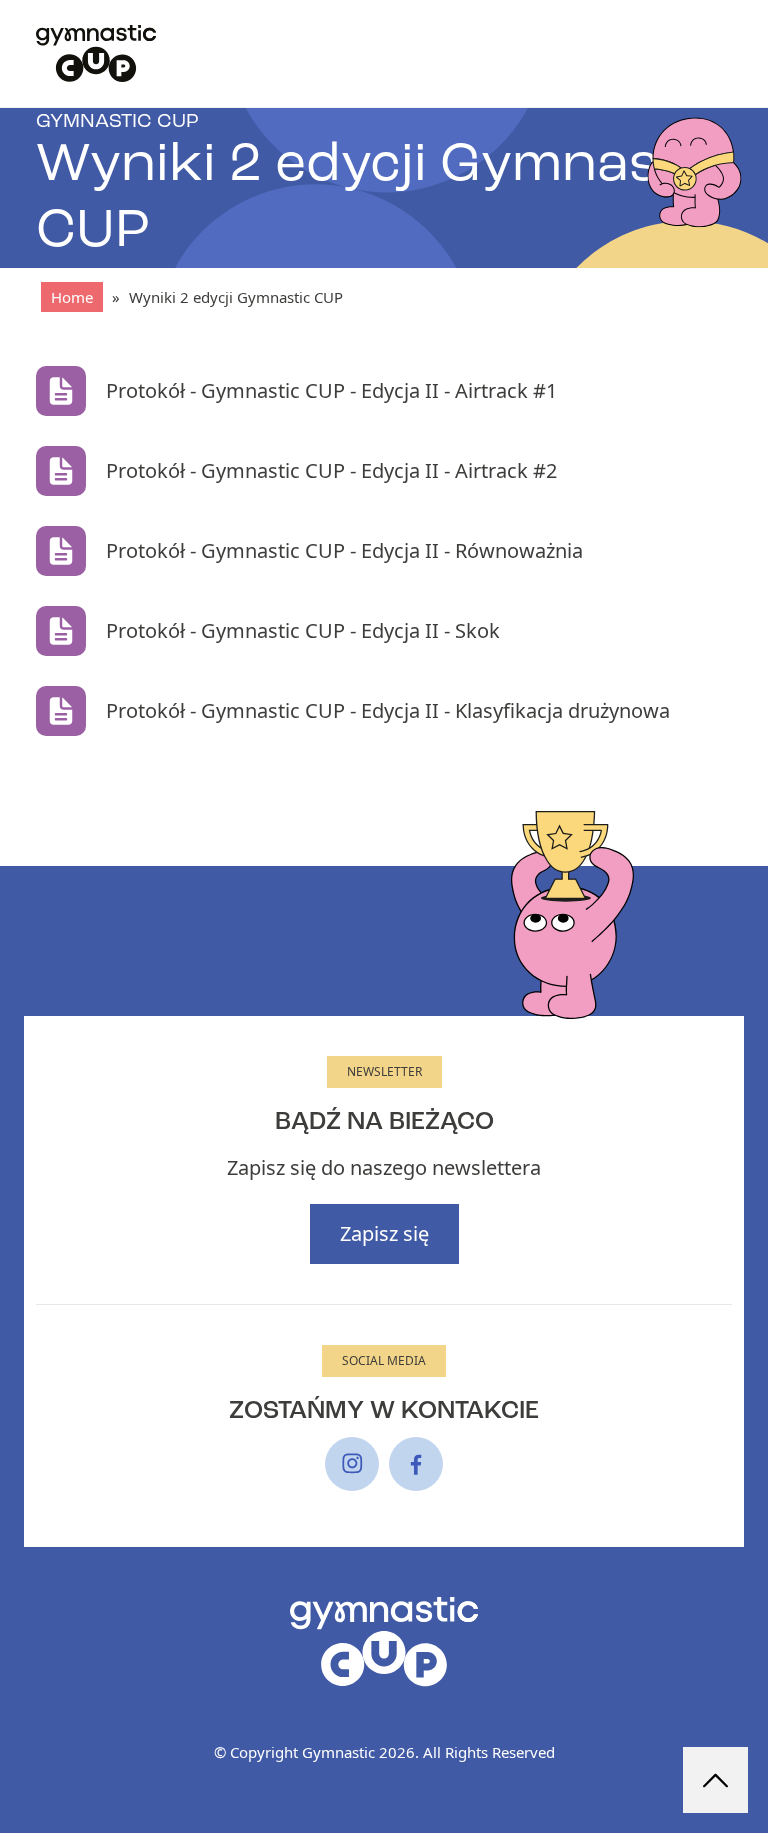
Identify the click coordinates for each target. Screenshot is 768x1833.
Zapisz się (384, 1233)
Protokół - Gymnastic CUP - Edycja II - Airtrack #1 (331, 390)
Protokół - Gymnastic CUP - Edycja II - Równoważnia (344, 550)
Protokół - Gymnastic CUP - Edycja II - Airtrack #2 (331, 470)
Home (72, 297)
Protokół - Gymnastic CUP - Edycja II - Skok (303, 630)
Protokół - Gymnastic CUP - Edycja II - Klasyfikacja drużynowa (388, 710)
